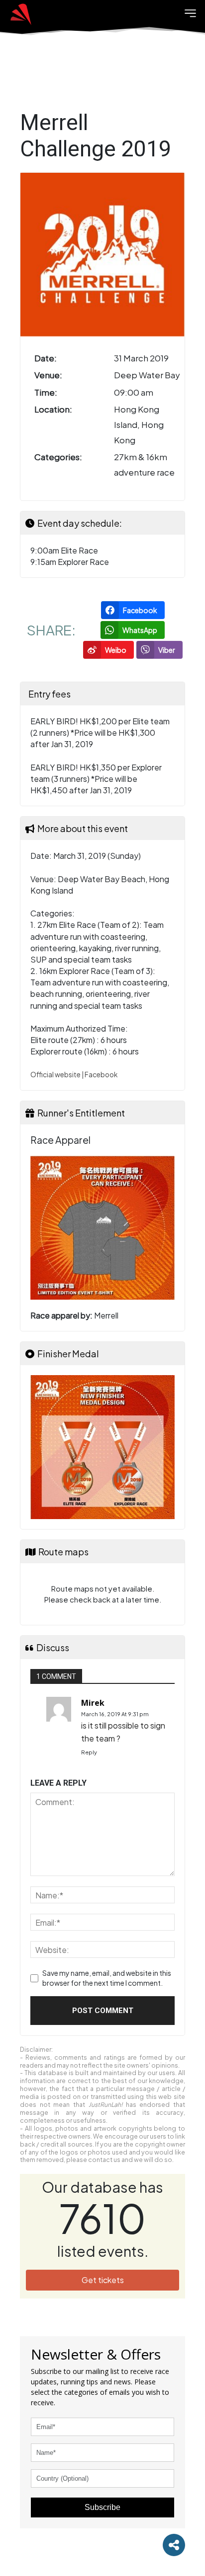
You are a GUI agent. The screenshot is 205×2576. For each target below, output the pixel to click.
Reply (89, 1752)
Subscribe (102, 2507)
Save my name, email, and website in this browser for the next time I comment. (107, 1978)
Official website (55, 1075)
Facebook (101, 1075)
